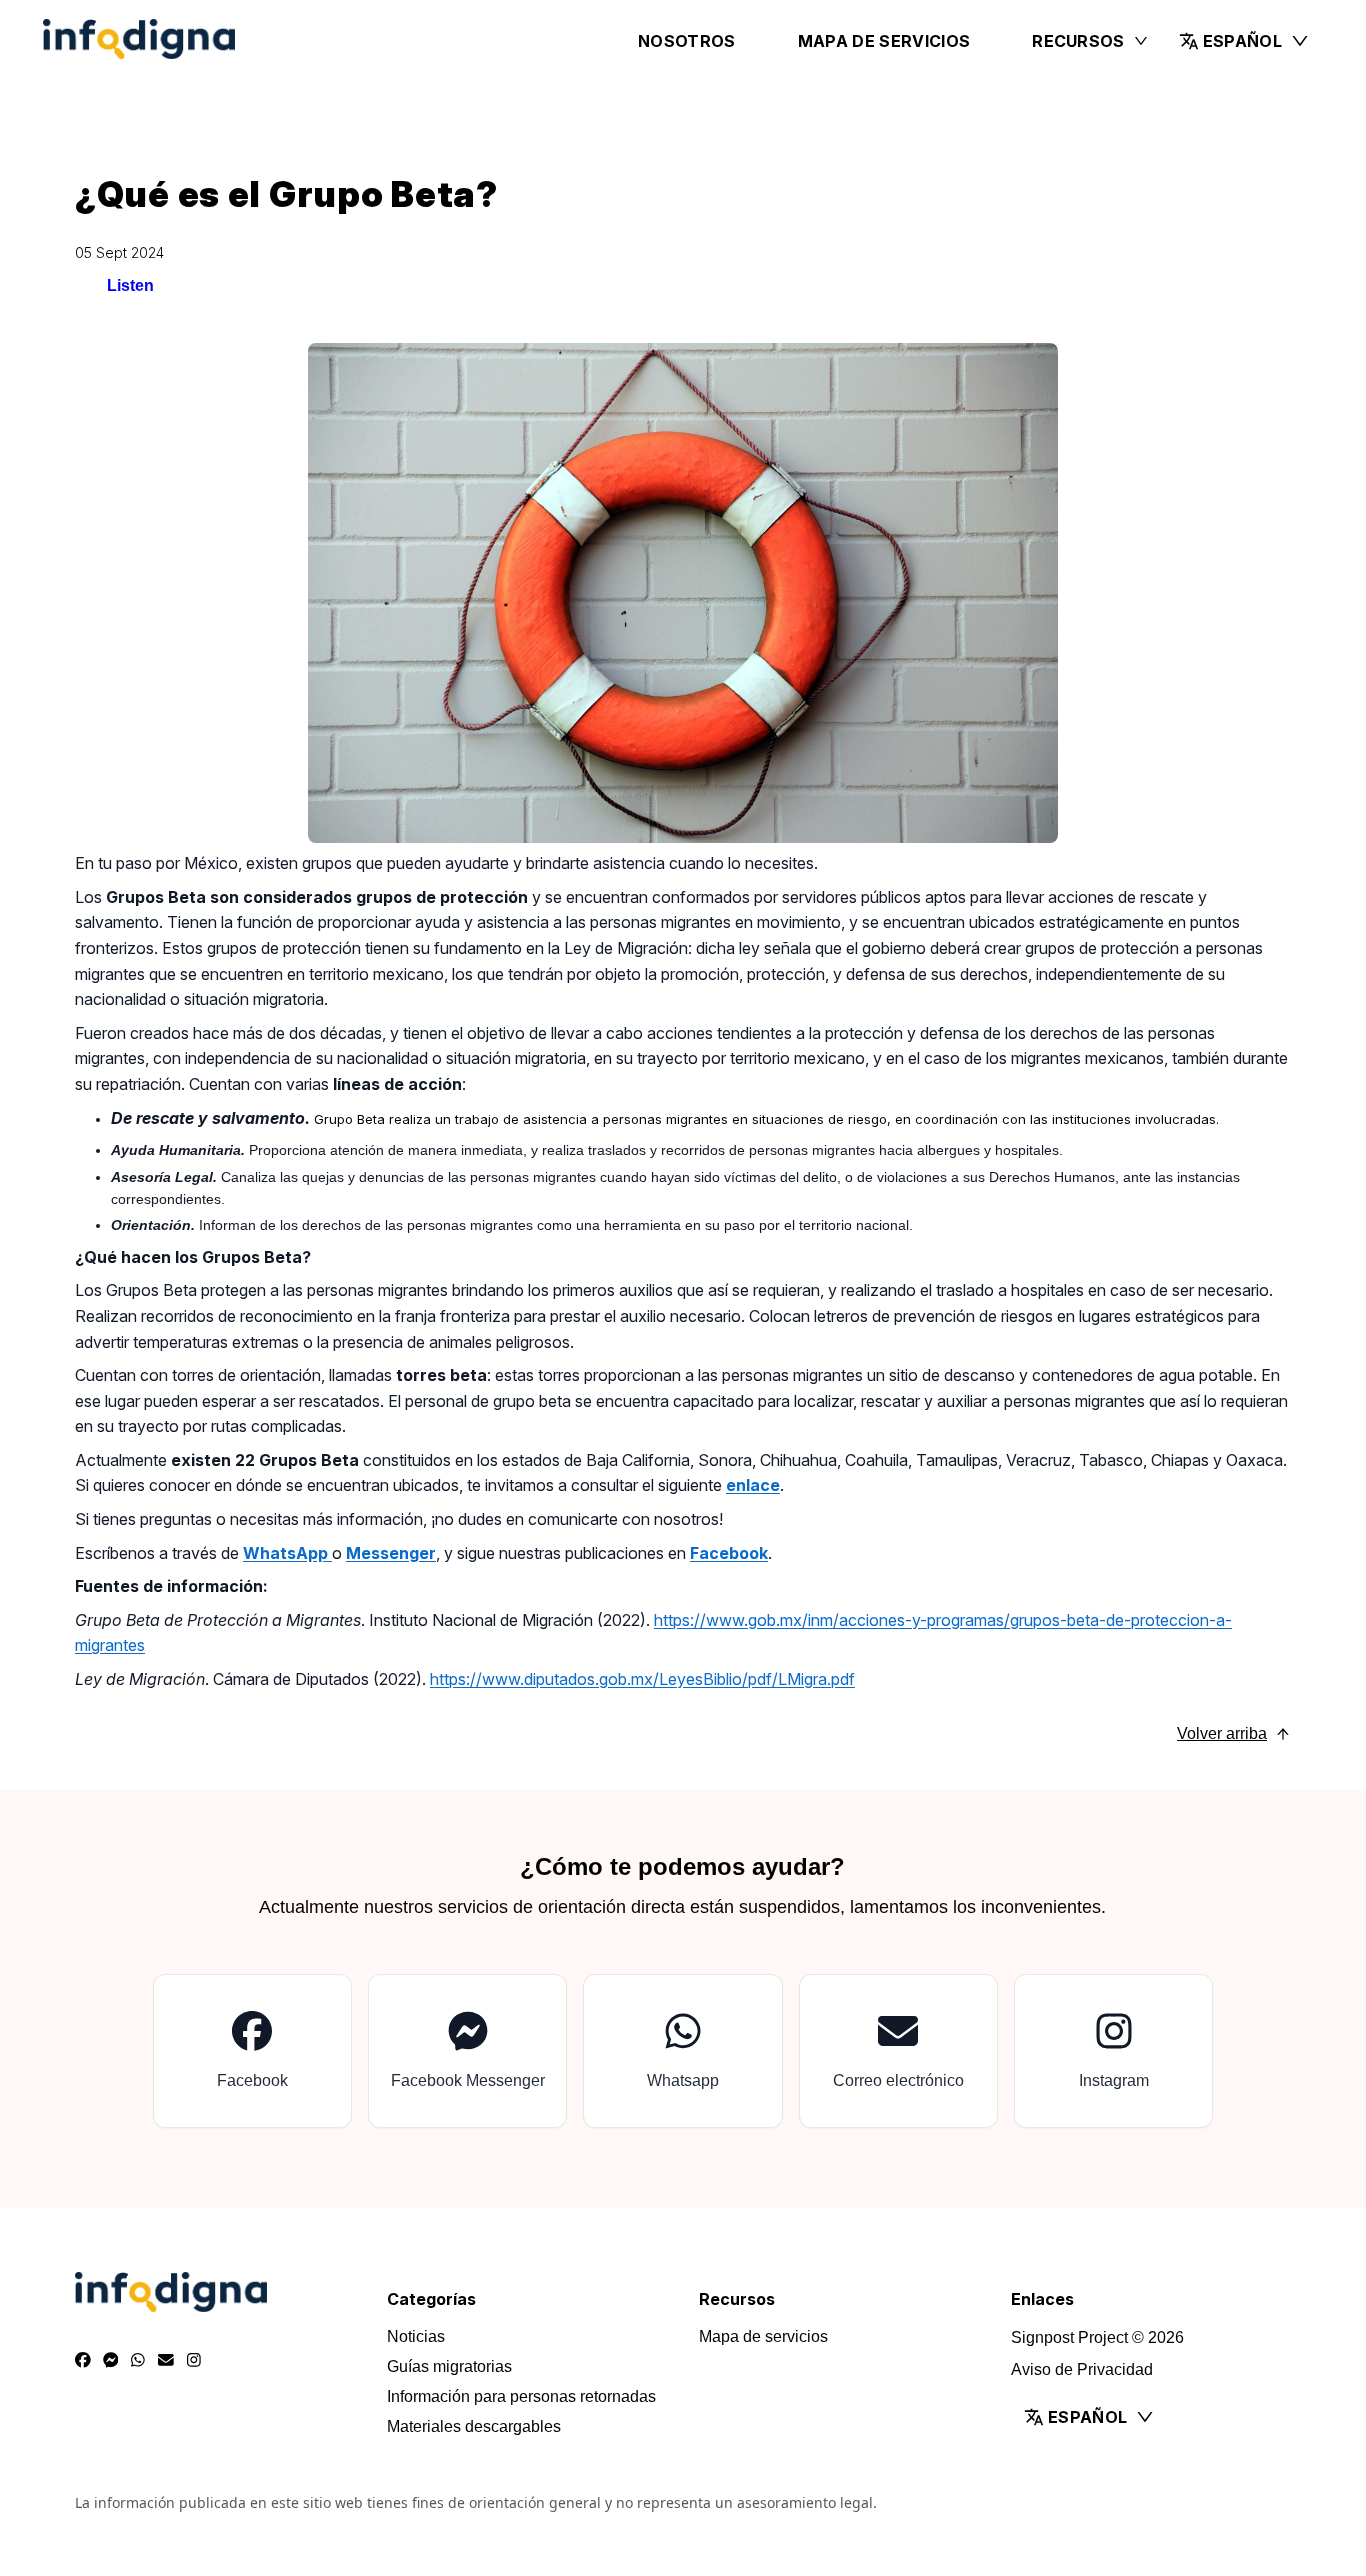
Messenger (391, 1553)
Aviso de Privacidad (1082, 2369)
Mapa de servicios (884, 41)
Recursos (1078, 41)
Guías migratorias (449, 2366)
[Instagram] (194, 2361)
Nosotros (687, 41)
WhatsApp (287, 1553)
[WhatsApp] (138, 2361)
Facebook (729, 1553)
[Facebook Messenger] (111, 2361)
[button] (1244, 41)
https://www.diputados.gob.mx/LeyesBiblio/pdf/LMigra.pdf (642, 1679)
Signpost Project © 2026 (1097, 2337)
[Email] (166, 2361)
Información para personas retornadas (521, 2396)
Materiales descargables (474, 2426)
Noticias (416, 2336)
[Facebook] (83, 2361)
